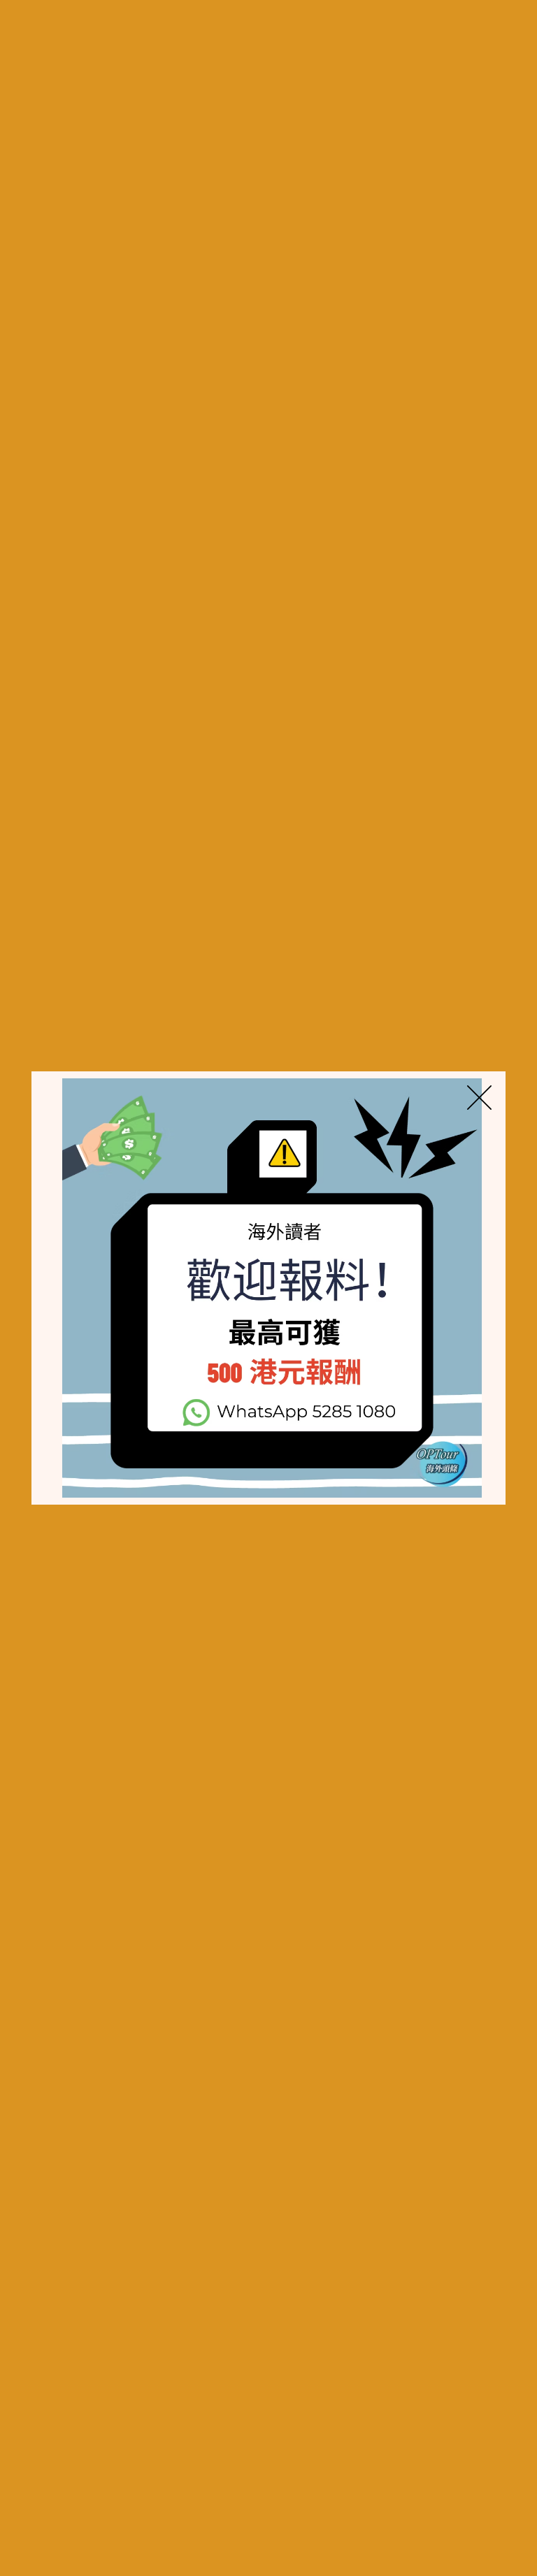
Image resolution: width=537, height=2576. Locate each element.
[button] (479, 1098)
